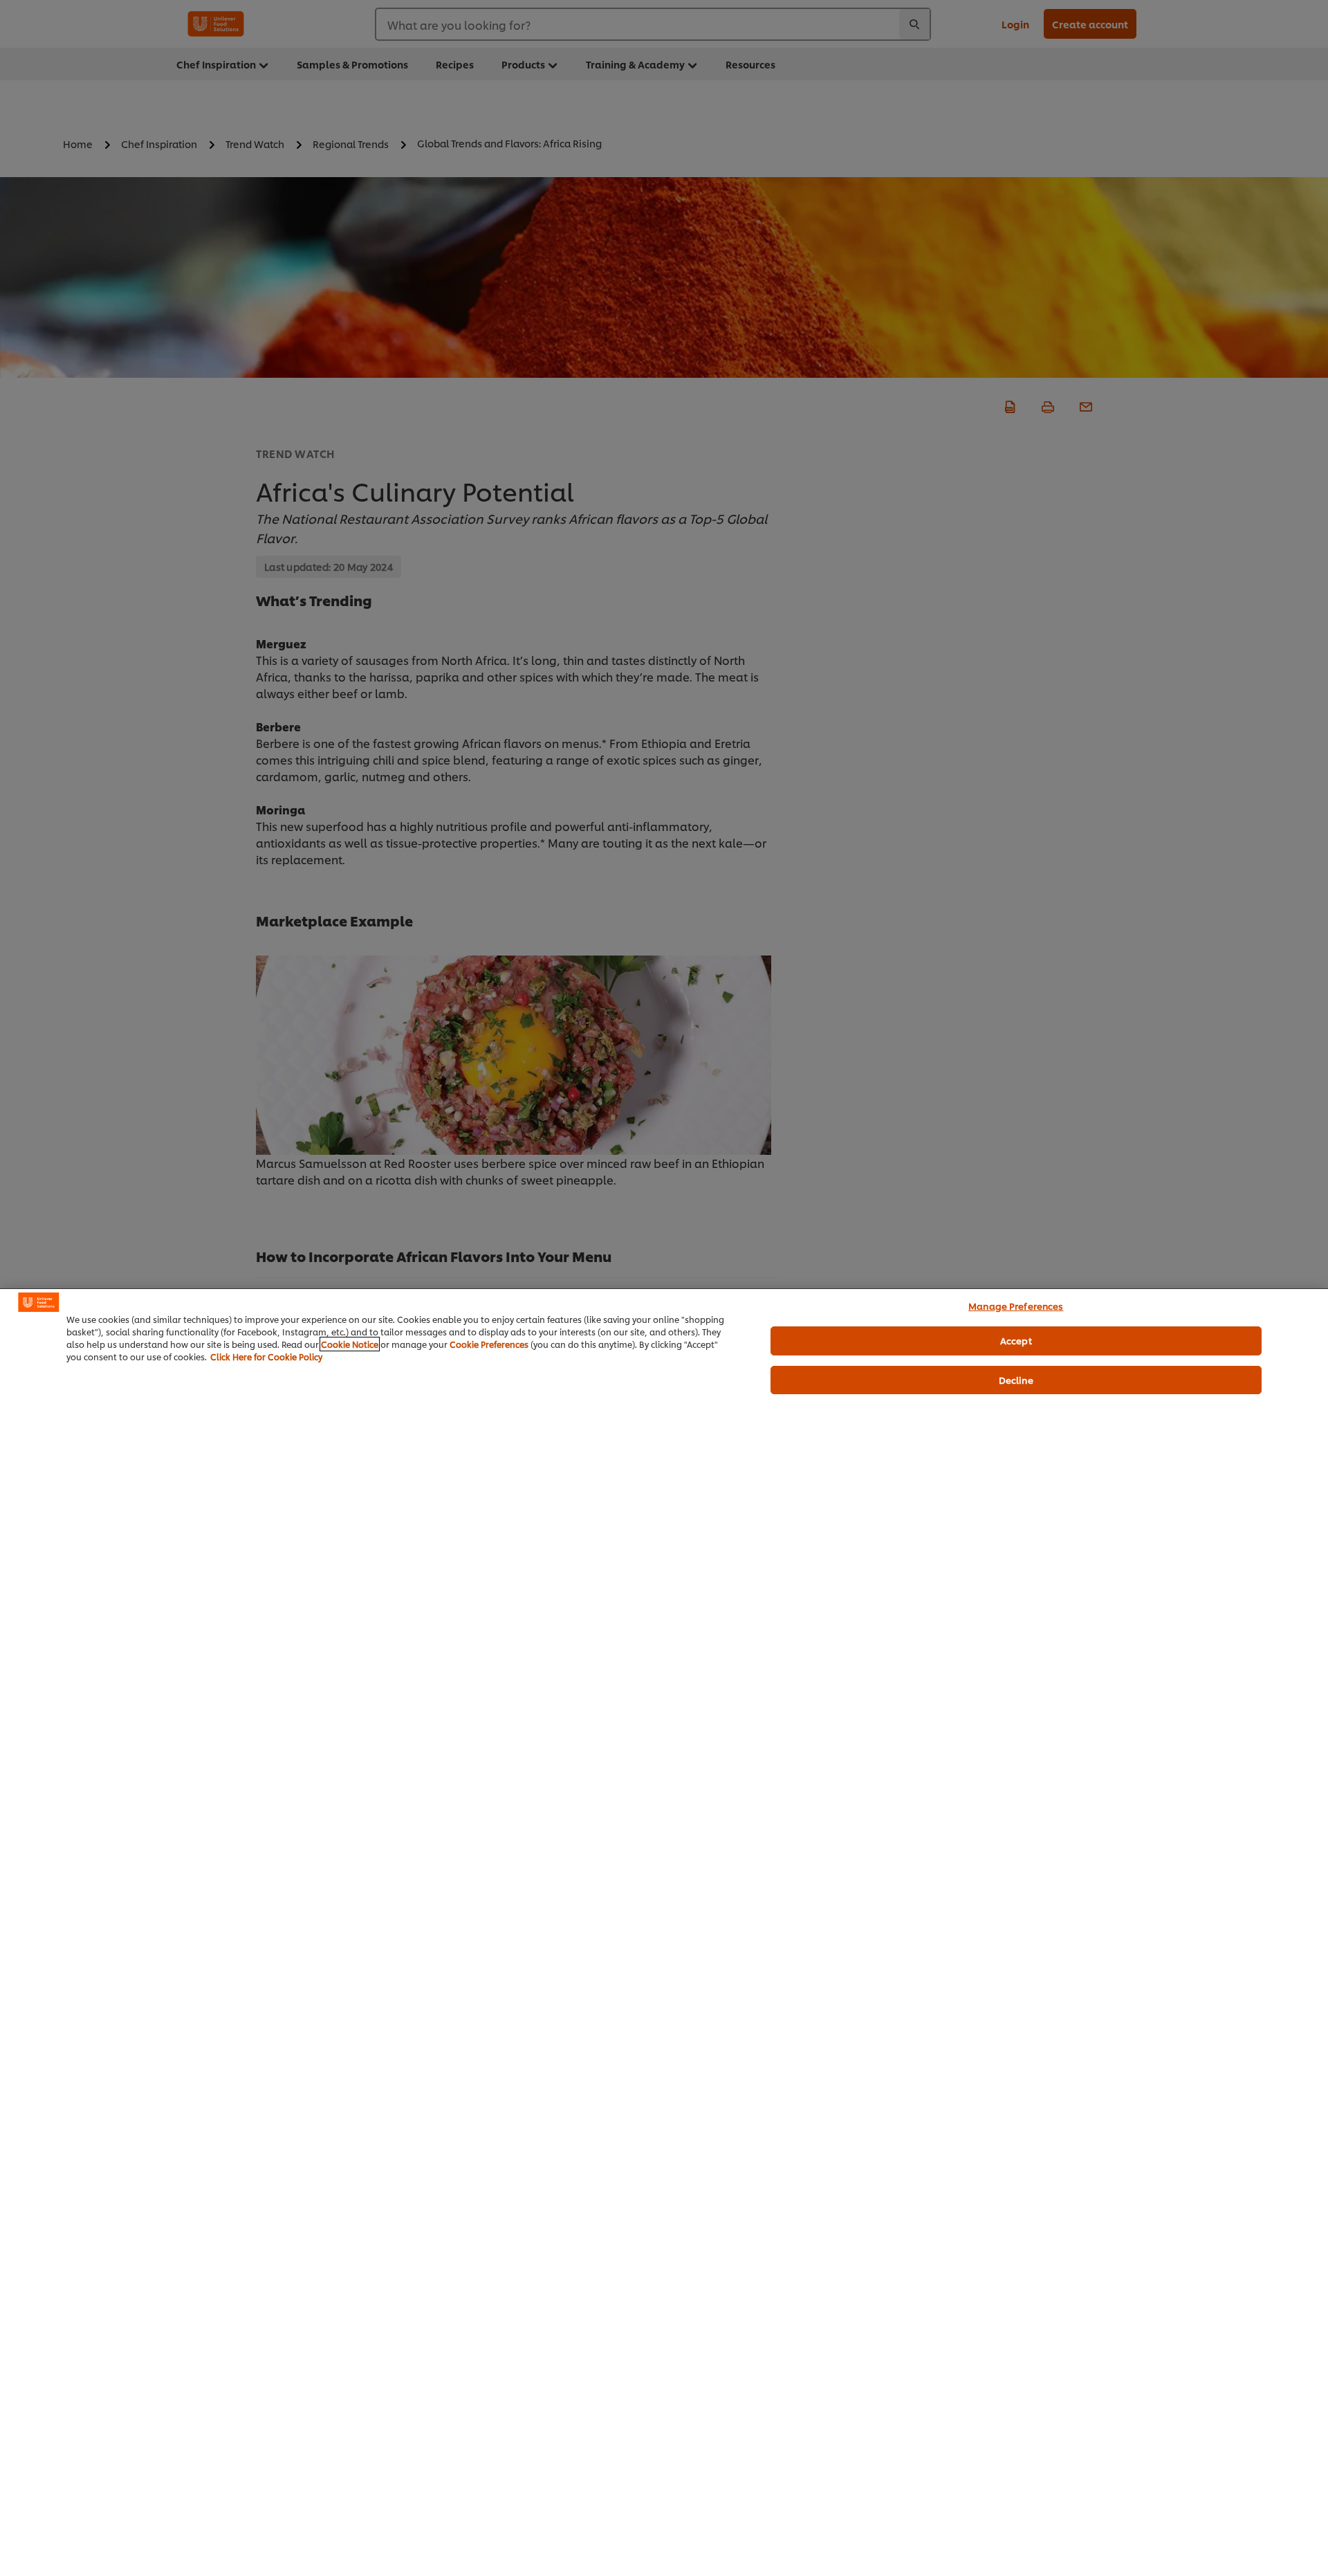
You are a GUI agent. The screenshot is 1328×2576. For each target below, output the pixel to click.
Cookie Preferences (489, 1344)
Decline (1016, 1380)
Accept (1016, 1340)
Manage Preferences (1016, 1306)
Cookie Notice (350, 1344)
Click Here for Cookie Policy (266, 1356)
